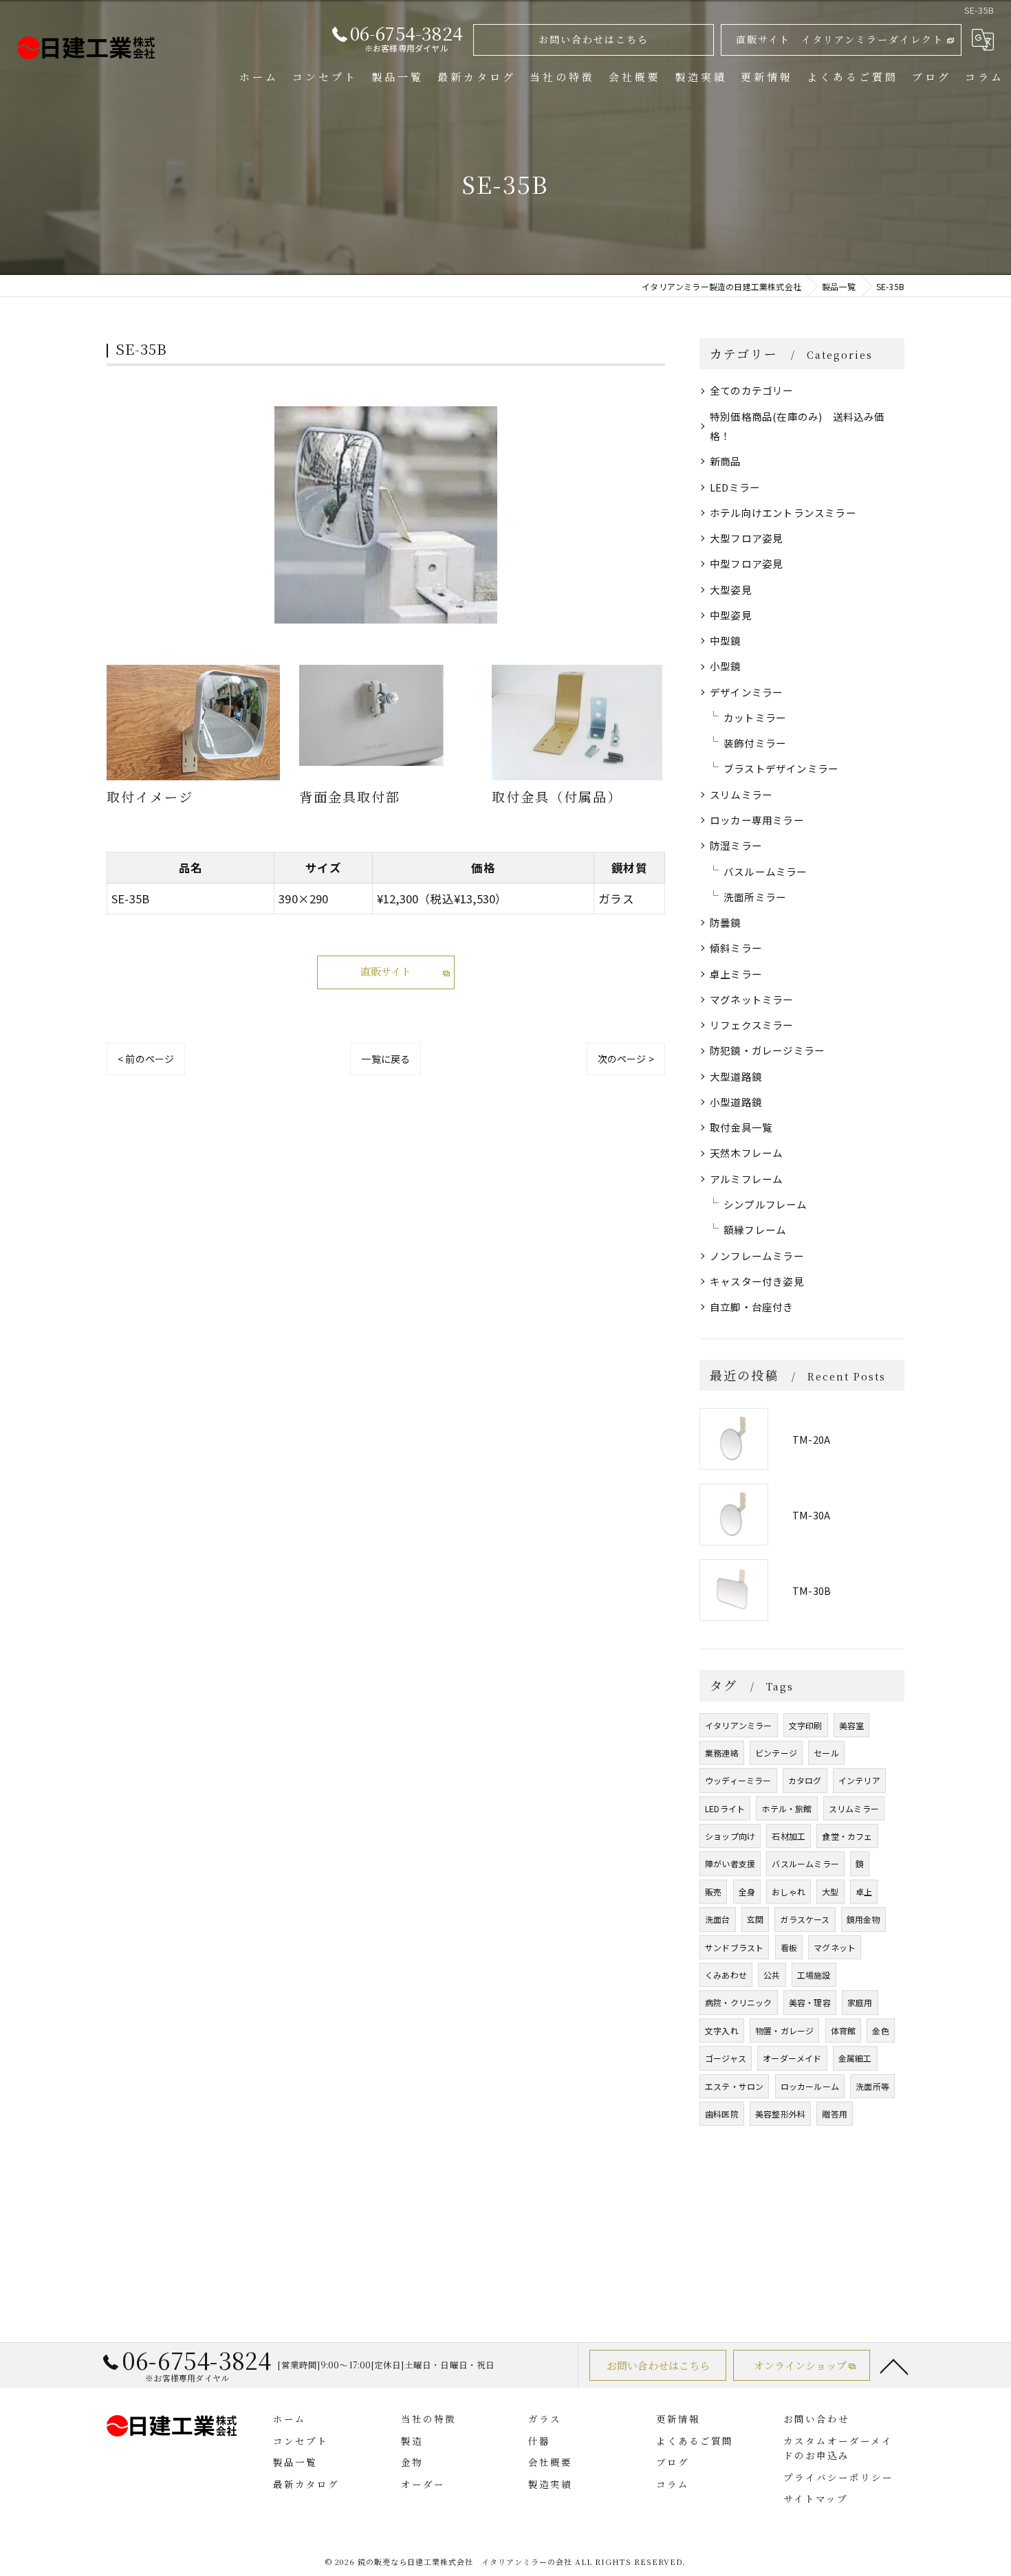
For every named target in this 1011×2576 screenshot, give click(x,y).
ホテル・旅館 (786, 1808)
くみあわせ (726, 1975)
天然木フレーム (746, 1153)
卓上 (864, 1892)
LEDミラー (735, 487)
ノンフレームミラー (757, 1256)
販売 (713, 1892)
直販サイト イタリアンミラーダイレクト (840, 39)
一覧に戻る (385, 1059)
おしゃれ (789, 1892)
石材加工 (789, 1836)
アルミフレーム (746, 1179)
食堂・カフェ (847, 1836)
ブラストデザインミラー (781, 768)
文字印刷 (806, 1725)
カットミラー (755, 717)
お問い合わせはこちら (594, 39)
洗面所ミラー (755, 897)
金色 (880, 2030)
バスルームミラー (765, 871)
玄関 (755, 1919)
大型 (830, 1892)
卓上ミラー (736, 974)
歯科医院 (722, 2114)
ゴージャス (726, 2058)
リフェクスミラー (752, 1025)
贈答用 (835, 2114)
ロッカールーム (810, 2086)
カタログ (805, 1780)
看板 (789, 1947)
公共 (772, 1975)
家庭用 (860, 2002)
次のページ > (626, 1059)
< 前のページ (146, 1059)
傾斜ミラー (736, 948)
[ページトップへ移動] (894, 2366)
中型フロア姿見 (746, 563)
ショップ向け (730, 1836)
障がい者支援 (730, 1863)
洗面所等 (872, 2086)
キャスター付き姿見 (757, 1281)
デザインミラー (746, 692)
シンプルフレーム (765, 1204)
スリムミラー (741, 794)
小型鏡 (726, 666)
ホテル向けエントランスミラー (783, 513)
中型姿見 (731, 615)
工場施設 (814, 1975)
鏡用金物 (863, 1919)
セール (826, 1753)
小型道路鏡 (736, 1102)
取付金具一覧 (741, 1127)
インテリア (859, 1780)
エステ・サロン (734, 2086)
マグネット (835, 1947)
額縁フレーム (755, 1230)
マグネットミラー (752, 999)
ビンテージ (776, 1753)
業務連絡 (722, 1753)
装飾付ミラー (755, 743)
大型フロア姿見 (746, 538)
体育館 (844, 2030)
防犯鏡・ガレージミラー (767, 1050)
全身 (747, 1892)
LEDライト (725, 1808)
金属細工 (855, 2058)
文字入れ (722, 2030)
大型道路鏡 (736, 1076)
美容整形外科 (780, 2114)
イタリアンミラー (739, 1725)
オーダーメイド (792, 2058)
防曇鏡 (726, 922)
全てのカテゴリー (752, 390)
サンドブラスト (734, 1947)
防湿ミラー (736, 845)
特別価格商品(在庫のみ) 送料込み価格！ (797, 426)
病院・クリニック (739, 2002)
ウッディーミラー (738, 1780)
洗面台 (718, 1919)
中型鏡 (726, 640)
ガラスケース (805, 1919)
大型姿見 (731, 590)
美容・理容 (810, 2002)
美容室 (852, 1725)
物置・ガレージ (784, 2030)
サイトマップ (816, 2498)
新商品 (726, 461)
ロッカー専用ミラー (757, 820)
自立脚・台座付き (752, 1307)
